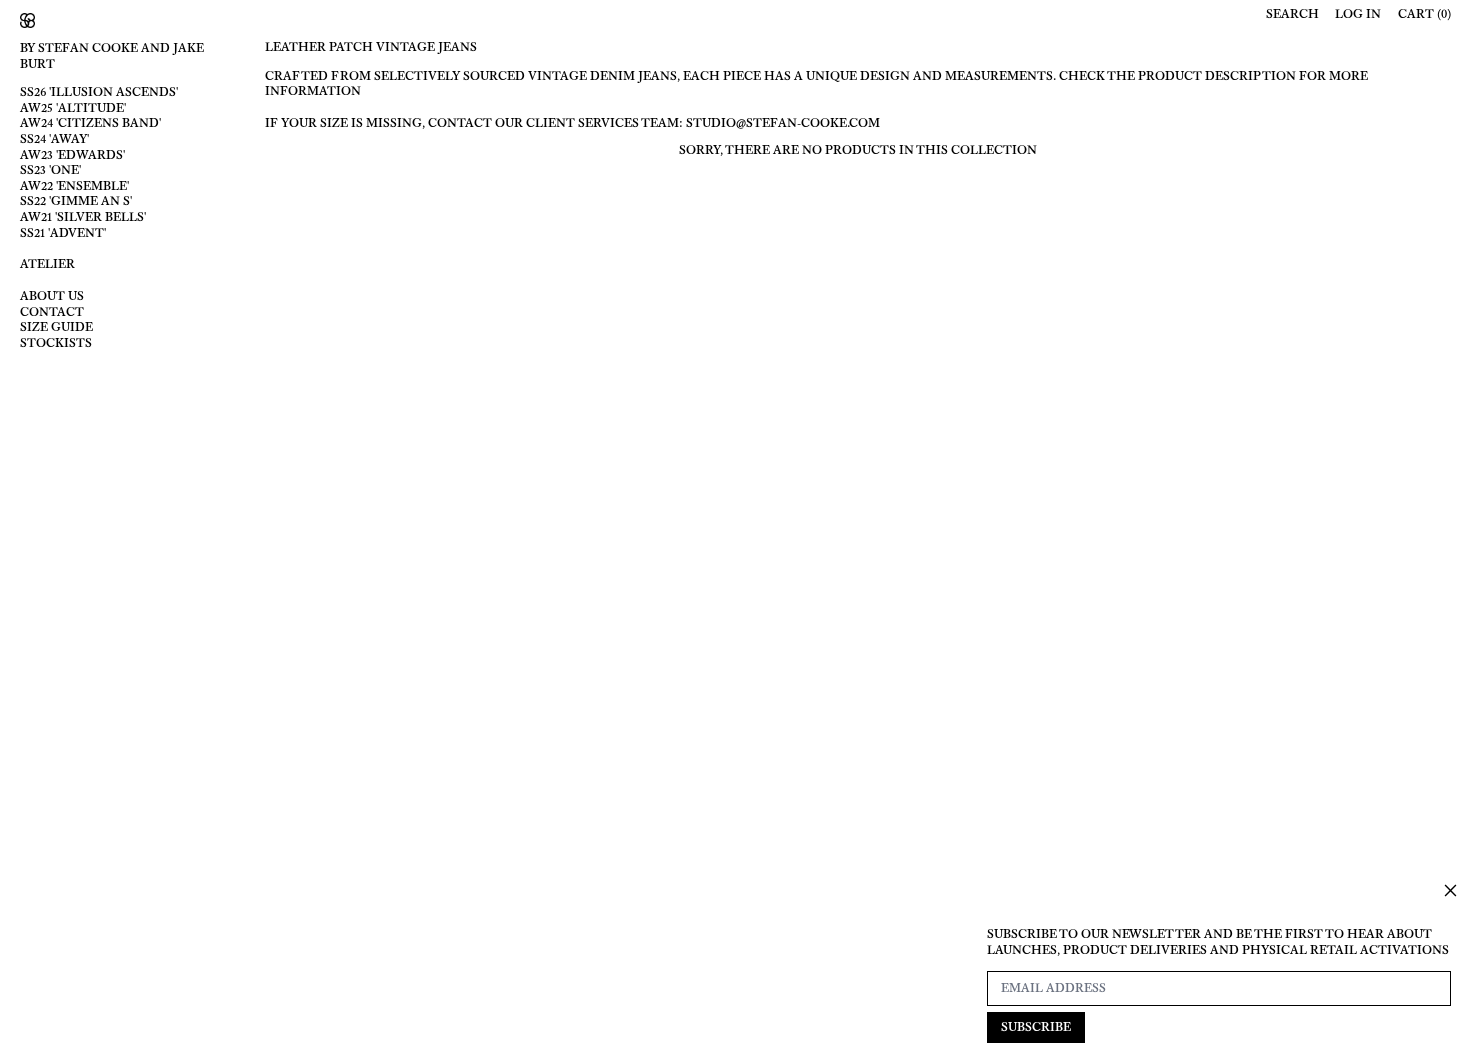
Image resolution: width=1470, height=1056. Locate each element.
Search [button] (1292, 14)
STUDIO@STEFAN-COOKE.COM (783, 123)
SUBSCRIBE (1036, 1027)
